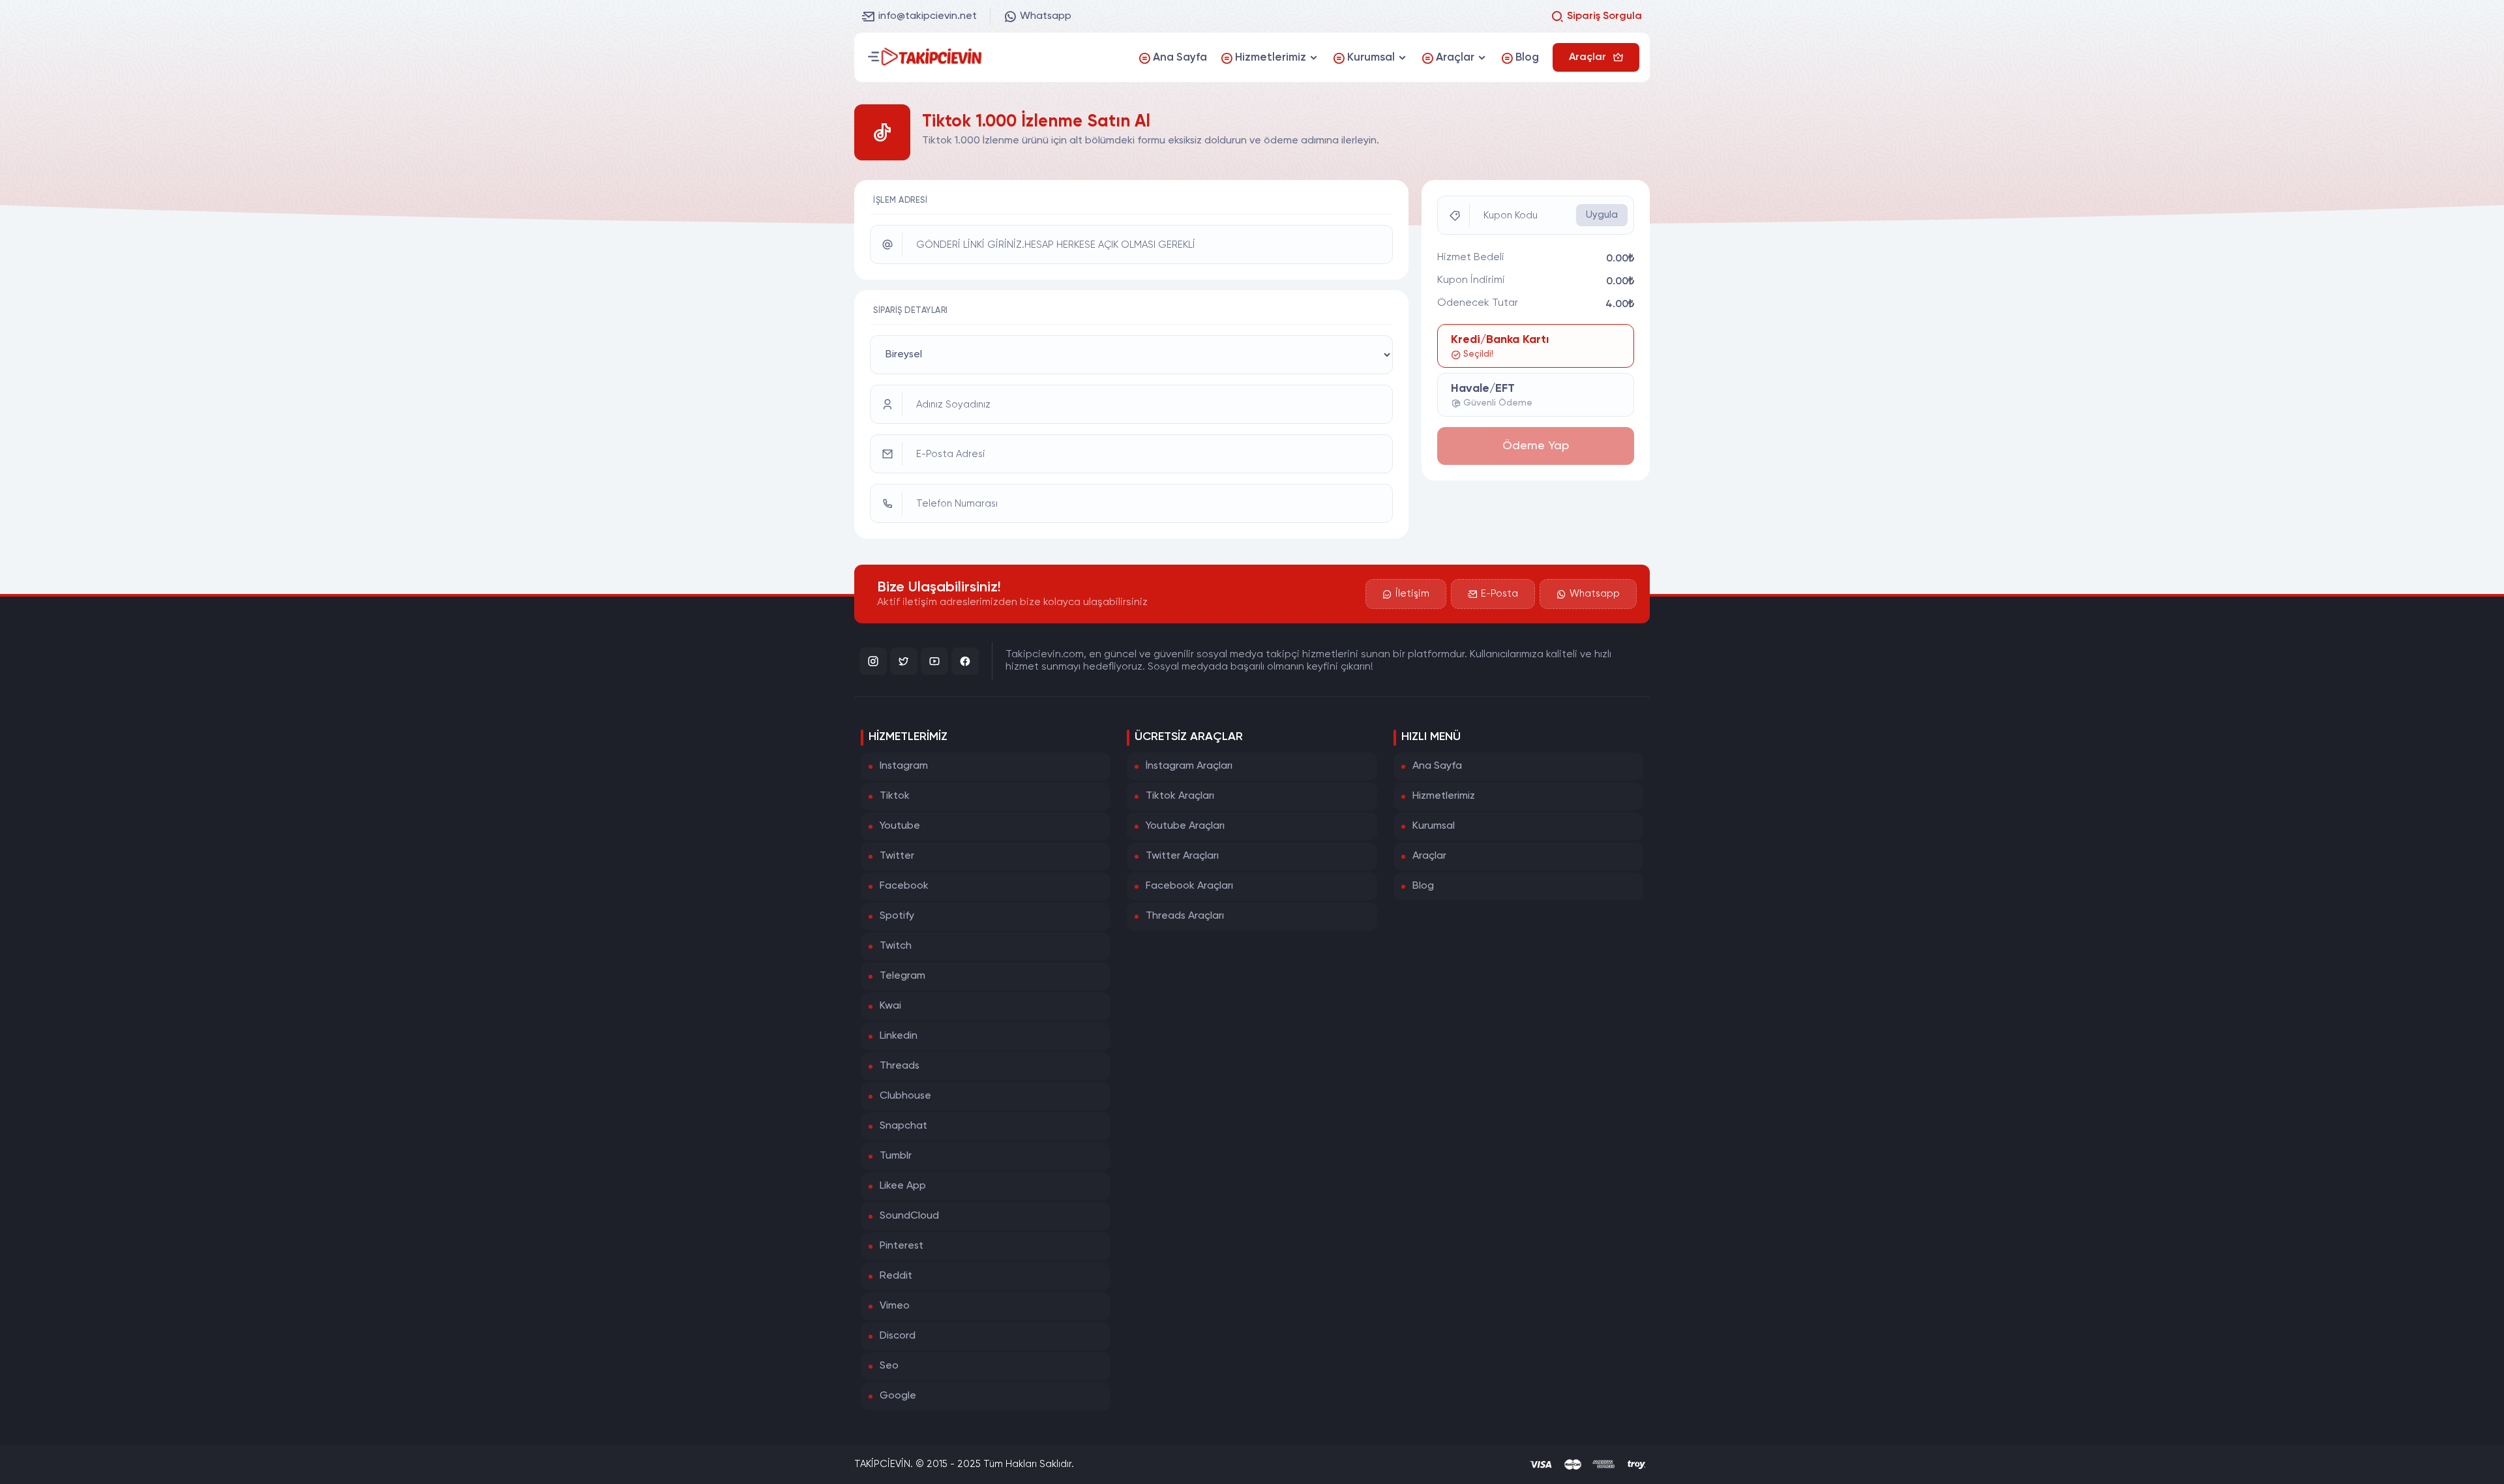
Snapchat (903, 1126)
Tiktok (895, 796)
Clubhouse (905, 1096)
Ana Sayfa (1437, 766)
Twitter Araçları (1182, 856)
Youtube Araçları (1185, 826)
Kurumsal (1434, 826)
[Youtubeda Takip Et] (934, 661)
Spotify (897, 916)
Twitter (897, 856)
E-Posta (1499, 594)
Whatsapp (1046, 16)
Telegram (902, 976)
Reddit (896, 1276)
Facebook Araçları (1189, 886)
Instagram (904, 766)
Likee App (903, 1186)
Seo (889, 1366)
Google (898, 1396)
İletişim (1412, 594)
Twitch (896, 946)
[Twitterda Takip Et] (904, 661)
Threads (900, 1066)
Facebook (904, 886)
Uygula (1602, 215)
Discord (898, 1336)
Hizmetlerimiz (1444, 796)
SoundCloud (909, 1216)
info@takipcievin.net (928, 16)
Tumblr (896, 1156)
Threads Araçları (1185, 916)
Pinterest (902, 1246)
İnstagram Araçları (1189, 766)
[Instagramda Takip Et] (873, 661)
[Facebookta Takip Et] (965, 661)
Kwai (890, 1006)
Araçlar (1429, 856)
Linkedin (899, 1036)
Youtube (900, 826)
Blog (1423, 886)
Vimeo (895, 1306)
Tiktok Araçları (1180, 796)
